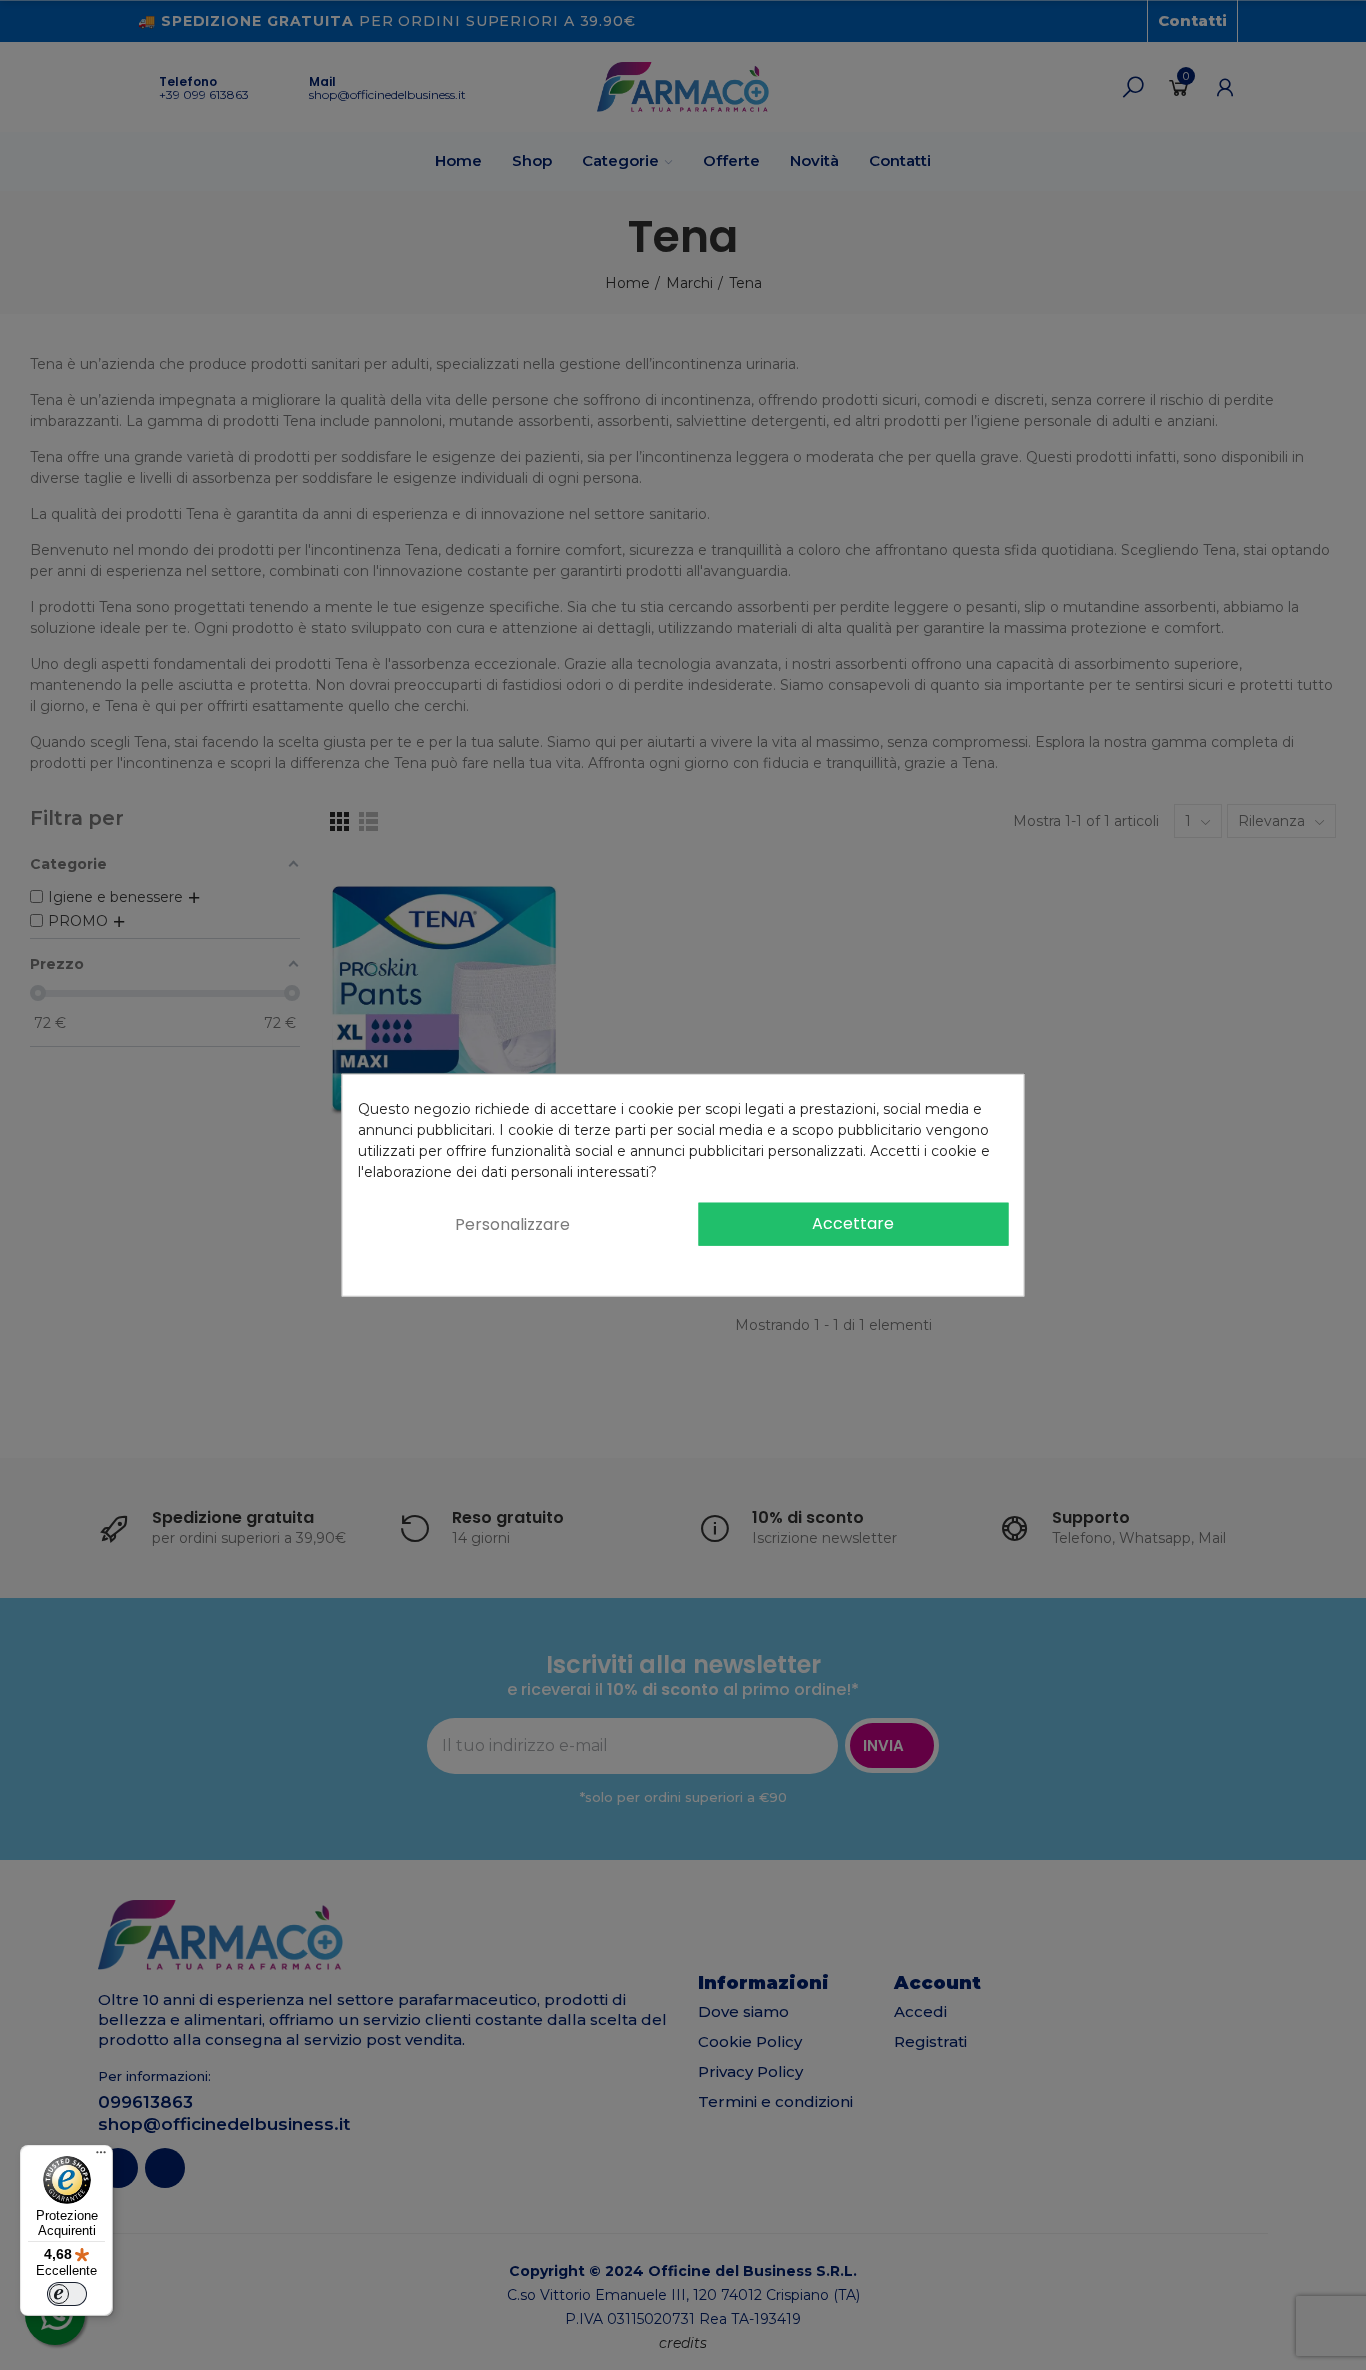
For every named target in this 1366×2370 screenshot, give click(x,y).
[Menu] (101, 2157)
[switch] (67, 2294)
